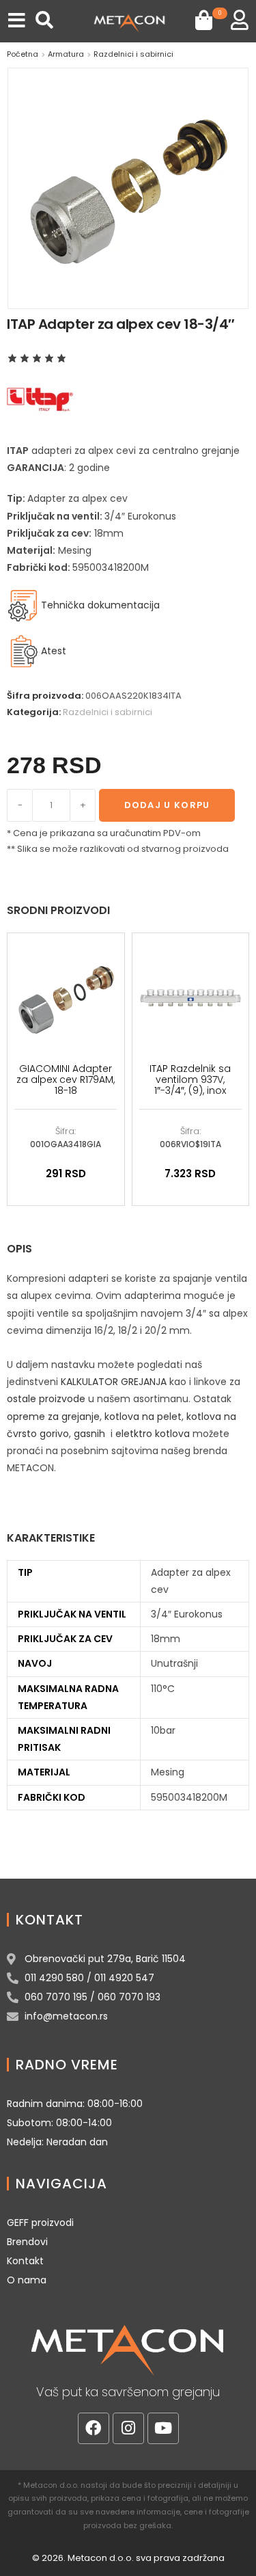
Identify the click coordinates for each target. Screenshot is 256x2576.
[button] (17, 20)
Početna (23, 54)
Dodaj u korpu (167, 805)
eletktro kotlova (153, 1434)
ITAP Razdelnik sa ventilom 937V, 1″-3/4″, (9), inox (190, 1079)
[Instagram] (128, 2428)
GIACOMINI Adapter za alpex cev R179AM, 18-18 (66, 1079)
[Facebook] (94, 2428)
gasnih (89, 1434)
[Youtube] (163, 2428)
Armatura (66, 54)
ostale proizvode (46, 1399)
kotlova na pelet (143, 1417)
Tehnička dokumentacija (99, 605)
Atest (54, 651)
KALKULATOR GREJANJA (114, 1382)
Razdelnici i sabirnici (133, 54)
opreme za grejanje (53, 1417)
